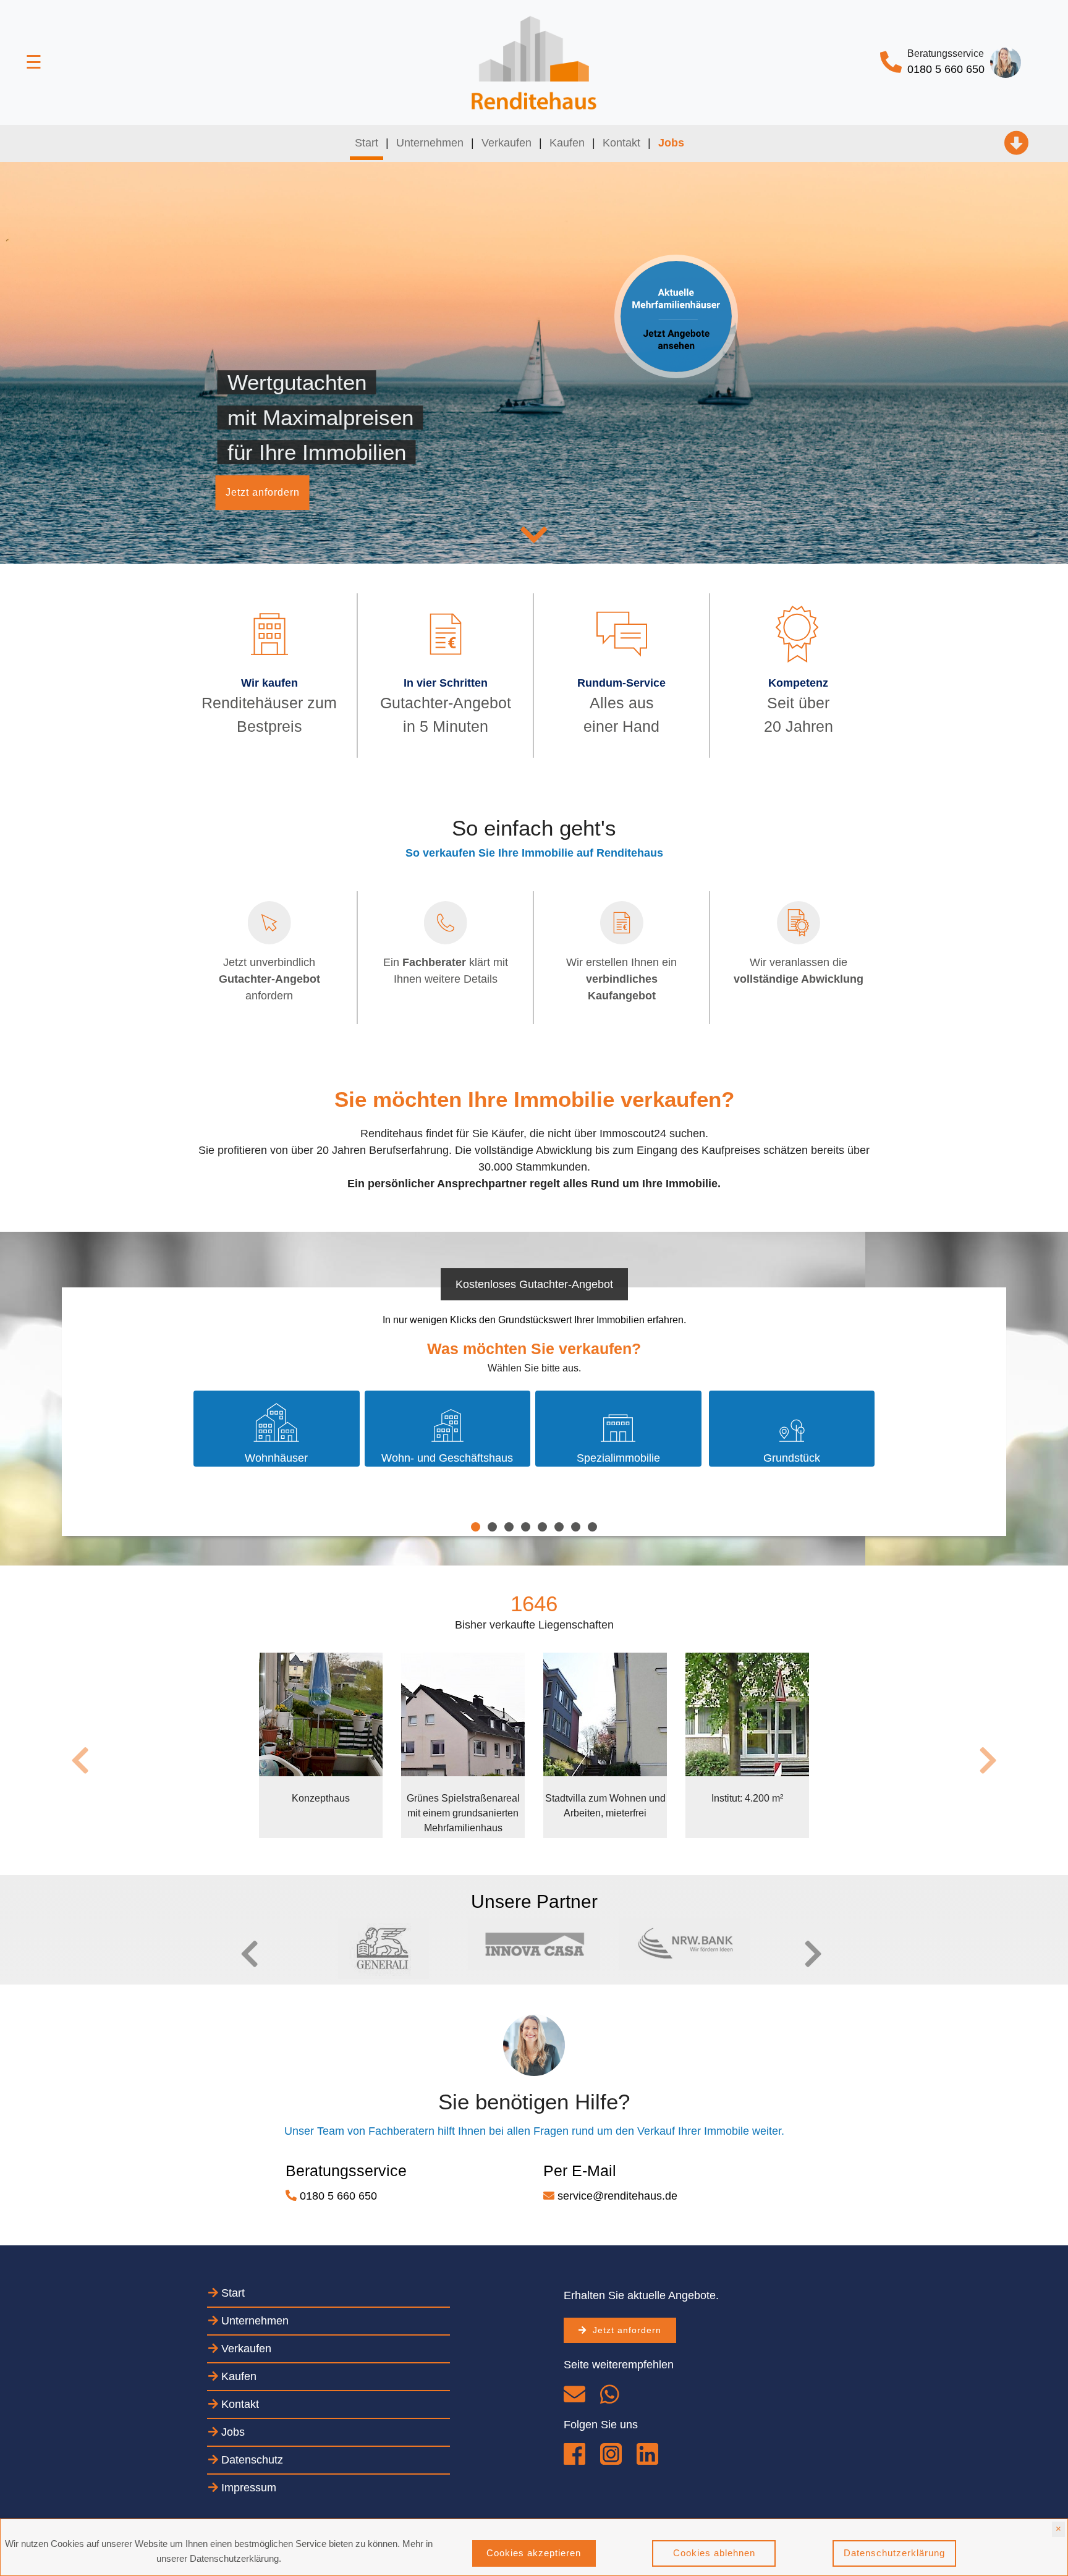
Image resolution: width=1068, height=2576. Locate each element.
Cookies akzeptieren (534, 2553)
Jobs (231, 2432)
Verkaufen (506, 143)
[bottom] (576, 2399)
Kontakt (621, 143)
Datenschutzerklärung (894, 2553)
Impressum (247, 2488)
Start (369, 142)
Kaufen (567, 143)
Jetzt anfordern (263, 492)
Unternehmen (430, 143)
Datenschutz (251, 2460)
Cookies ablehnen (714, 2553)
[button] (234, 1954)
